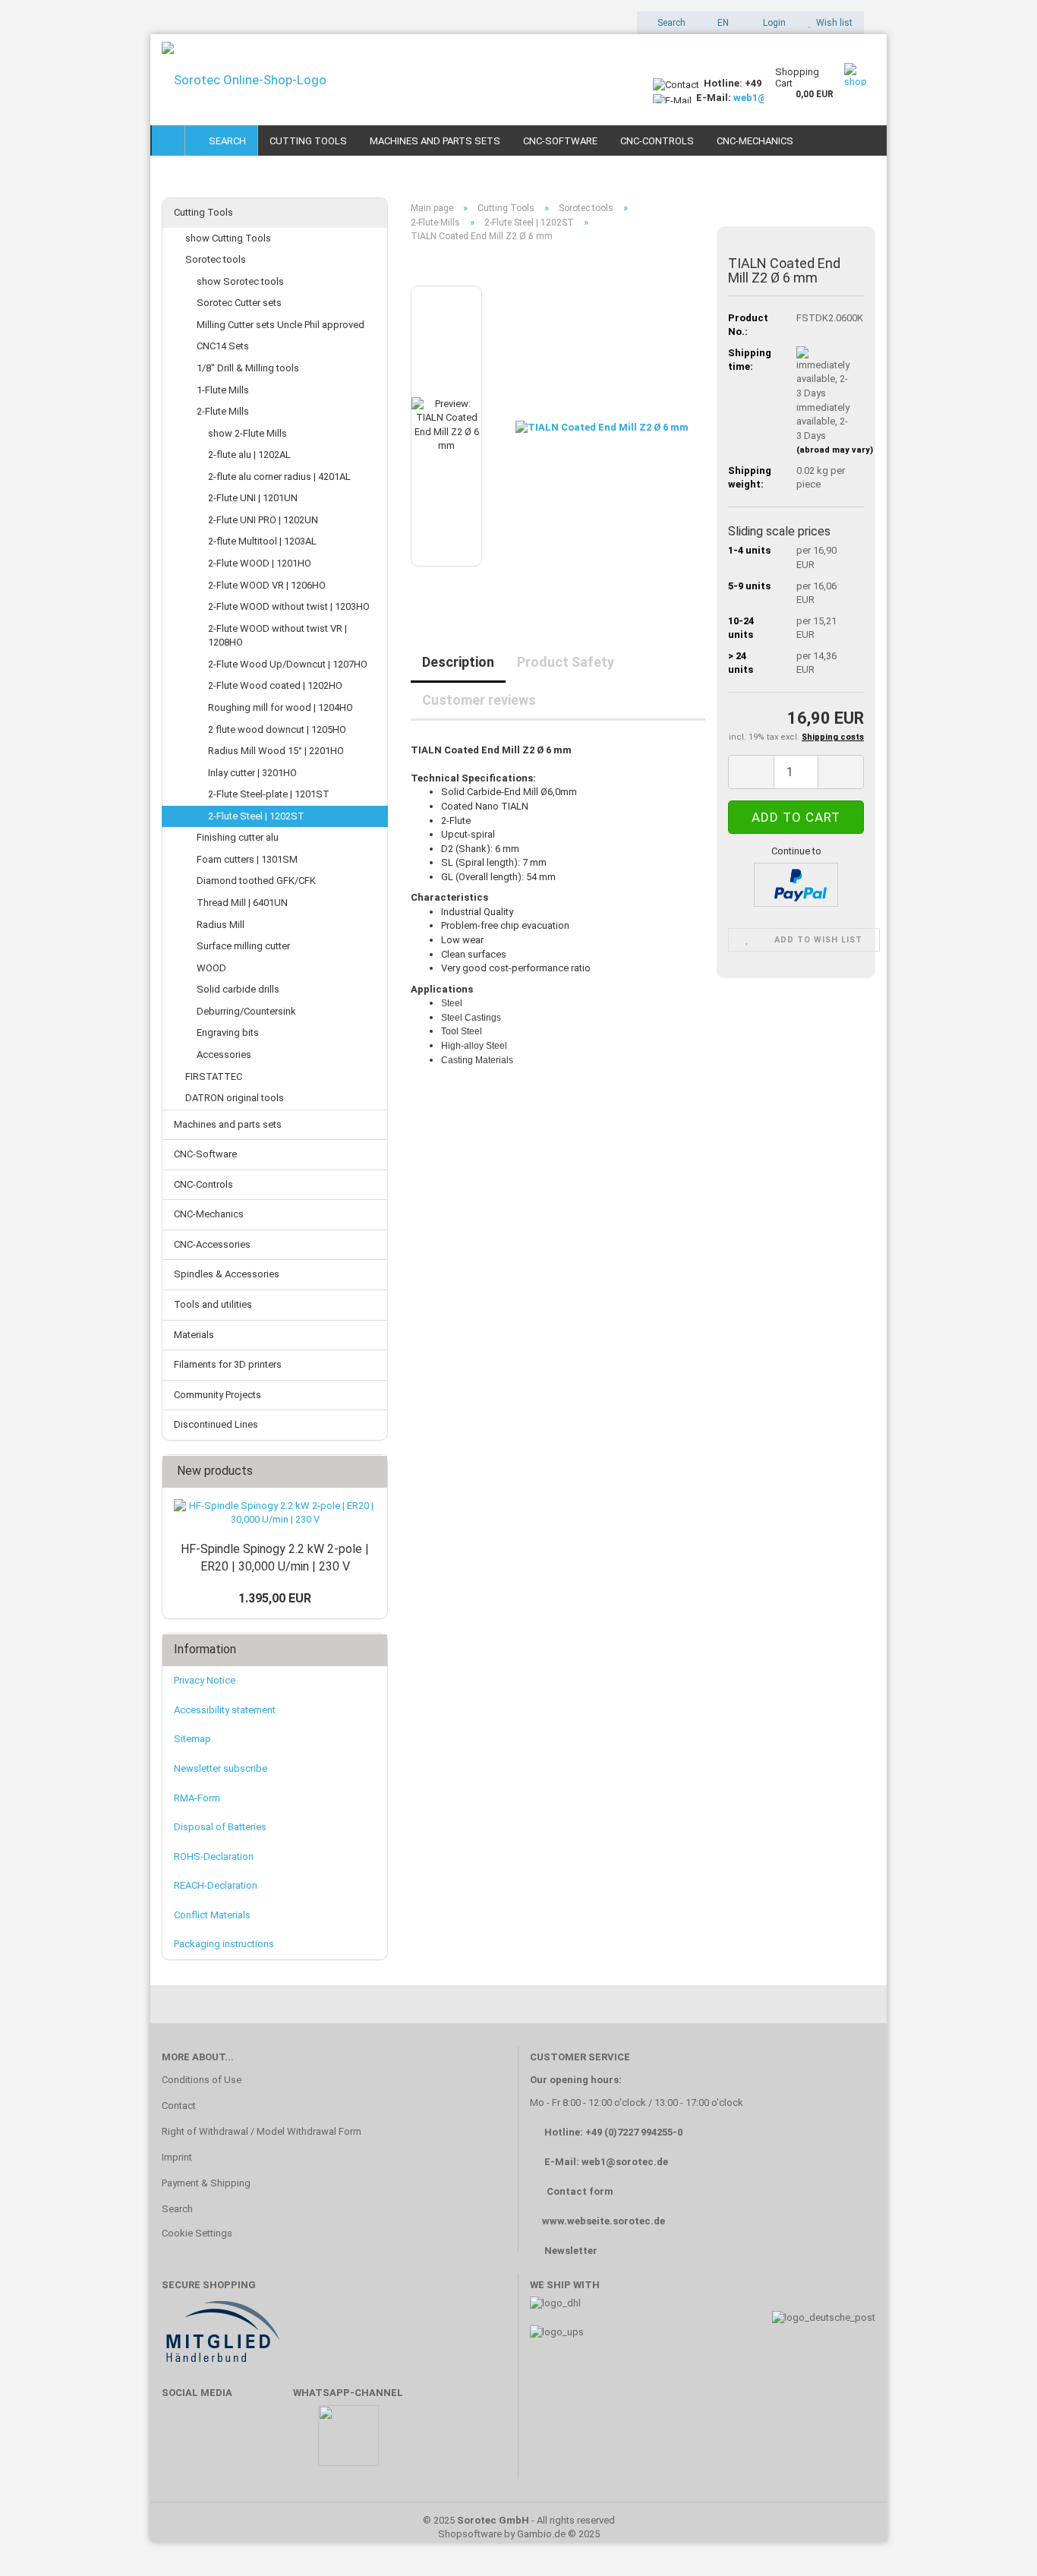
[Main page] (169, 140)
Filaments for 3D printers (228, 1364)
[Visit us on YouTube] (225, 2443)
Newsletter (571, 2251)
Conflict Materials (212, 1915)
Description (458, 662)
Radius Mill (221, 925)
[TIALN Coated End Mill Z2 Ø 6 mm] (602, 425)
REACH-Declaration (216, 1885)
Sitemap (192, 1739)
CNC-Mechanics (755, 141)
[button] (719, 23)
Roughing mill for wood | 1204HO (281, 707)
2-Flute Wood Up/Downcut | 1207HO (288, 664)
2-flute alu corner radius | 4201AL (279, 477)
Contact (179, 2106)
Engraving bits (228, 1032)
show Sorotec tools (240, 281)
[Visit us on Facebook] (181, 2443)
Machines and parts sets (435, 141)
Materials (194, 1335)
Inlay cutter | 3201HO (252, 773)
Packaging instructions (224, 1944)
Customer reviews (479, 700)
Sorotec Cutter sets (239, 303)
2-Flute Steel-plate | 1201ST (269, 794)
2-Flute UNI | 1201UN (253, 498)
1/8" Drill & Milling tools (248, 368)
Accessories (224, 1054)
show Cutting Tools (228, 238)
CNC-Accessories (212, 1244)
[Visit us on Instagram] (270, 2443)
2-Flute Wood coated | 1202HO (275, 685)
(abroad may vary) (835, 450)
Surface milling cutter (243, 946)
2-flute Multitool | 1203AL (262, 541)
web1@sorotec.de (625, 2162)
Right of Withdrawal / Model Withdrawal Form (262, 2131)
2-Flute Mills (223, 411)
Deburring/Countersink (246, 1011)
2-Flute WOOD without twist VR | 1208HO (277, 636)
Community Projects (217, 1395)
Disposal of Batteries (220, 1827)
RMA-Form (197, 1798)
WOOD (211, 968)
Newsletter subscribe (221, 1768)
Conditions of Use (202, 2080)
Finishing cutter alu (238, 837)
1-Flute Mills (223, 390)
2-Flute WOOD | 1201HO (260, 563)
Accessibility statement (225, 1710)
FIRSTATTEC (214, 1076)
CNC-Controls (657, 141)
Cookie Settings (197, 2233)
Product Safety (566, 662)
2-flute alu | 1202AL (249, 455)
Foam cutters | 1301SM (247, 859)
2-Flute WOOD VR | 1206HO (267, 585)
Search (225, 141)
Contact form (580, 2191)
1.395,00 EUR (275, 1598)
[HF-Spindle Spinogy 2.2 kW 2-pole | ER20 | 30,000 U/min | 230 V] (275, 1513)
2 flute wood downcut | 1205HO (277, 729)
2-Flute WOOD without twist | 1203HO (289, 606)
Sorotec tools (216, 259)
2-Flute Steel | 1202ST (256, 816)
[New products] (371, 1471)
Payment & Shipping (206, 2183)
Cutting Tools (308, 141)
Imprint (177, 2157)
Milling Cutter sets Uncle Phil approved (281, 325)
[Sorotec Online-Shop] (396, 80)
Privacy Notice (205, 1680)
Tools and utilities (213, 1304)
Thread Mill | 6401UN (242, 903)
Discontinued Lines (216, 1424)
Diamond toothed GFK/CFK (256, 881)
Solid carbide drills (238, 989)
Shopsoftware (470, 2534)
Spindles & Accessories (227, 1274)
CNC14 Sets (223, 346)
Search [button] (670, 23)
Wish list (832, 23)
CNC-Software (560, 141)
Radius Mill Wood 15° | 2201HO (276, 751)
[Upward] (995, 2542)
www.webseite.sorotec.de (604, 2221)
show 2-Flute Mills (247, 433)
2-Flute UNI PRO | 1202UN (263, 520)
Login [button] (772, 23)
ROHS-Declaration (214, 1856)
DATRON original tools (235, 1098)
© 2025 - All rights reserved (519, 2520)
